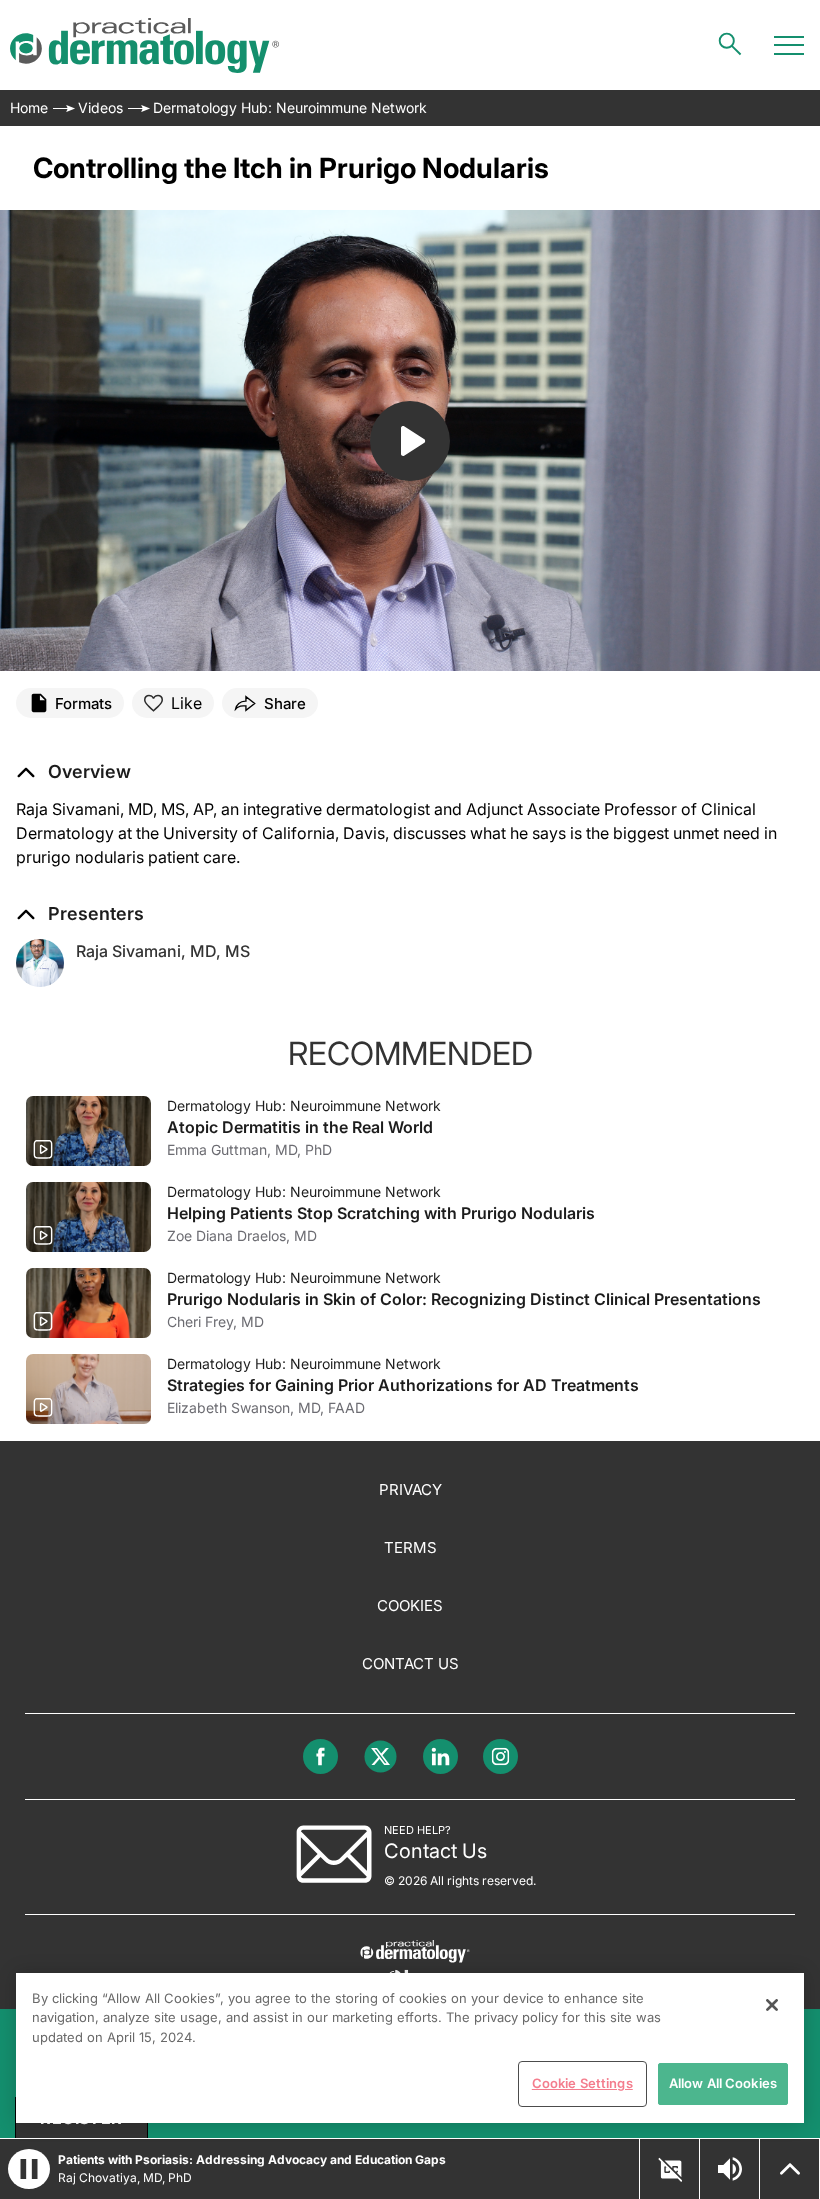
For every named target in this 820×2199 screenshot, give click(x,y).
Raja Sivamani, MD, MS (163, 951)
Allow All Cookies (723, 2083)
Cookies (410, 1605)
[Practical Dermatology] (144, 45)
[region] (410, 2048)
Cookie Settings (582, 2083)
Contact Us (410, 1663)
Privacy (410, 1489)
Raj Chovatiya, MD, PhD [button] (125, 2177)
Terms (410, 1547)
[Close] (772, 2005)
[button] (73, 772)
